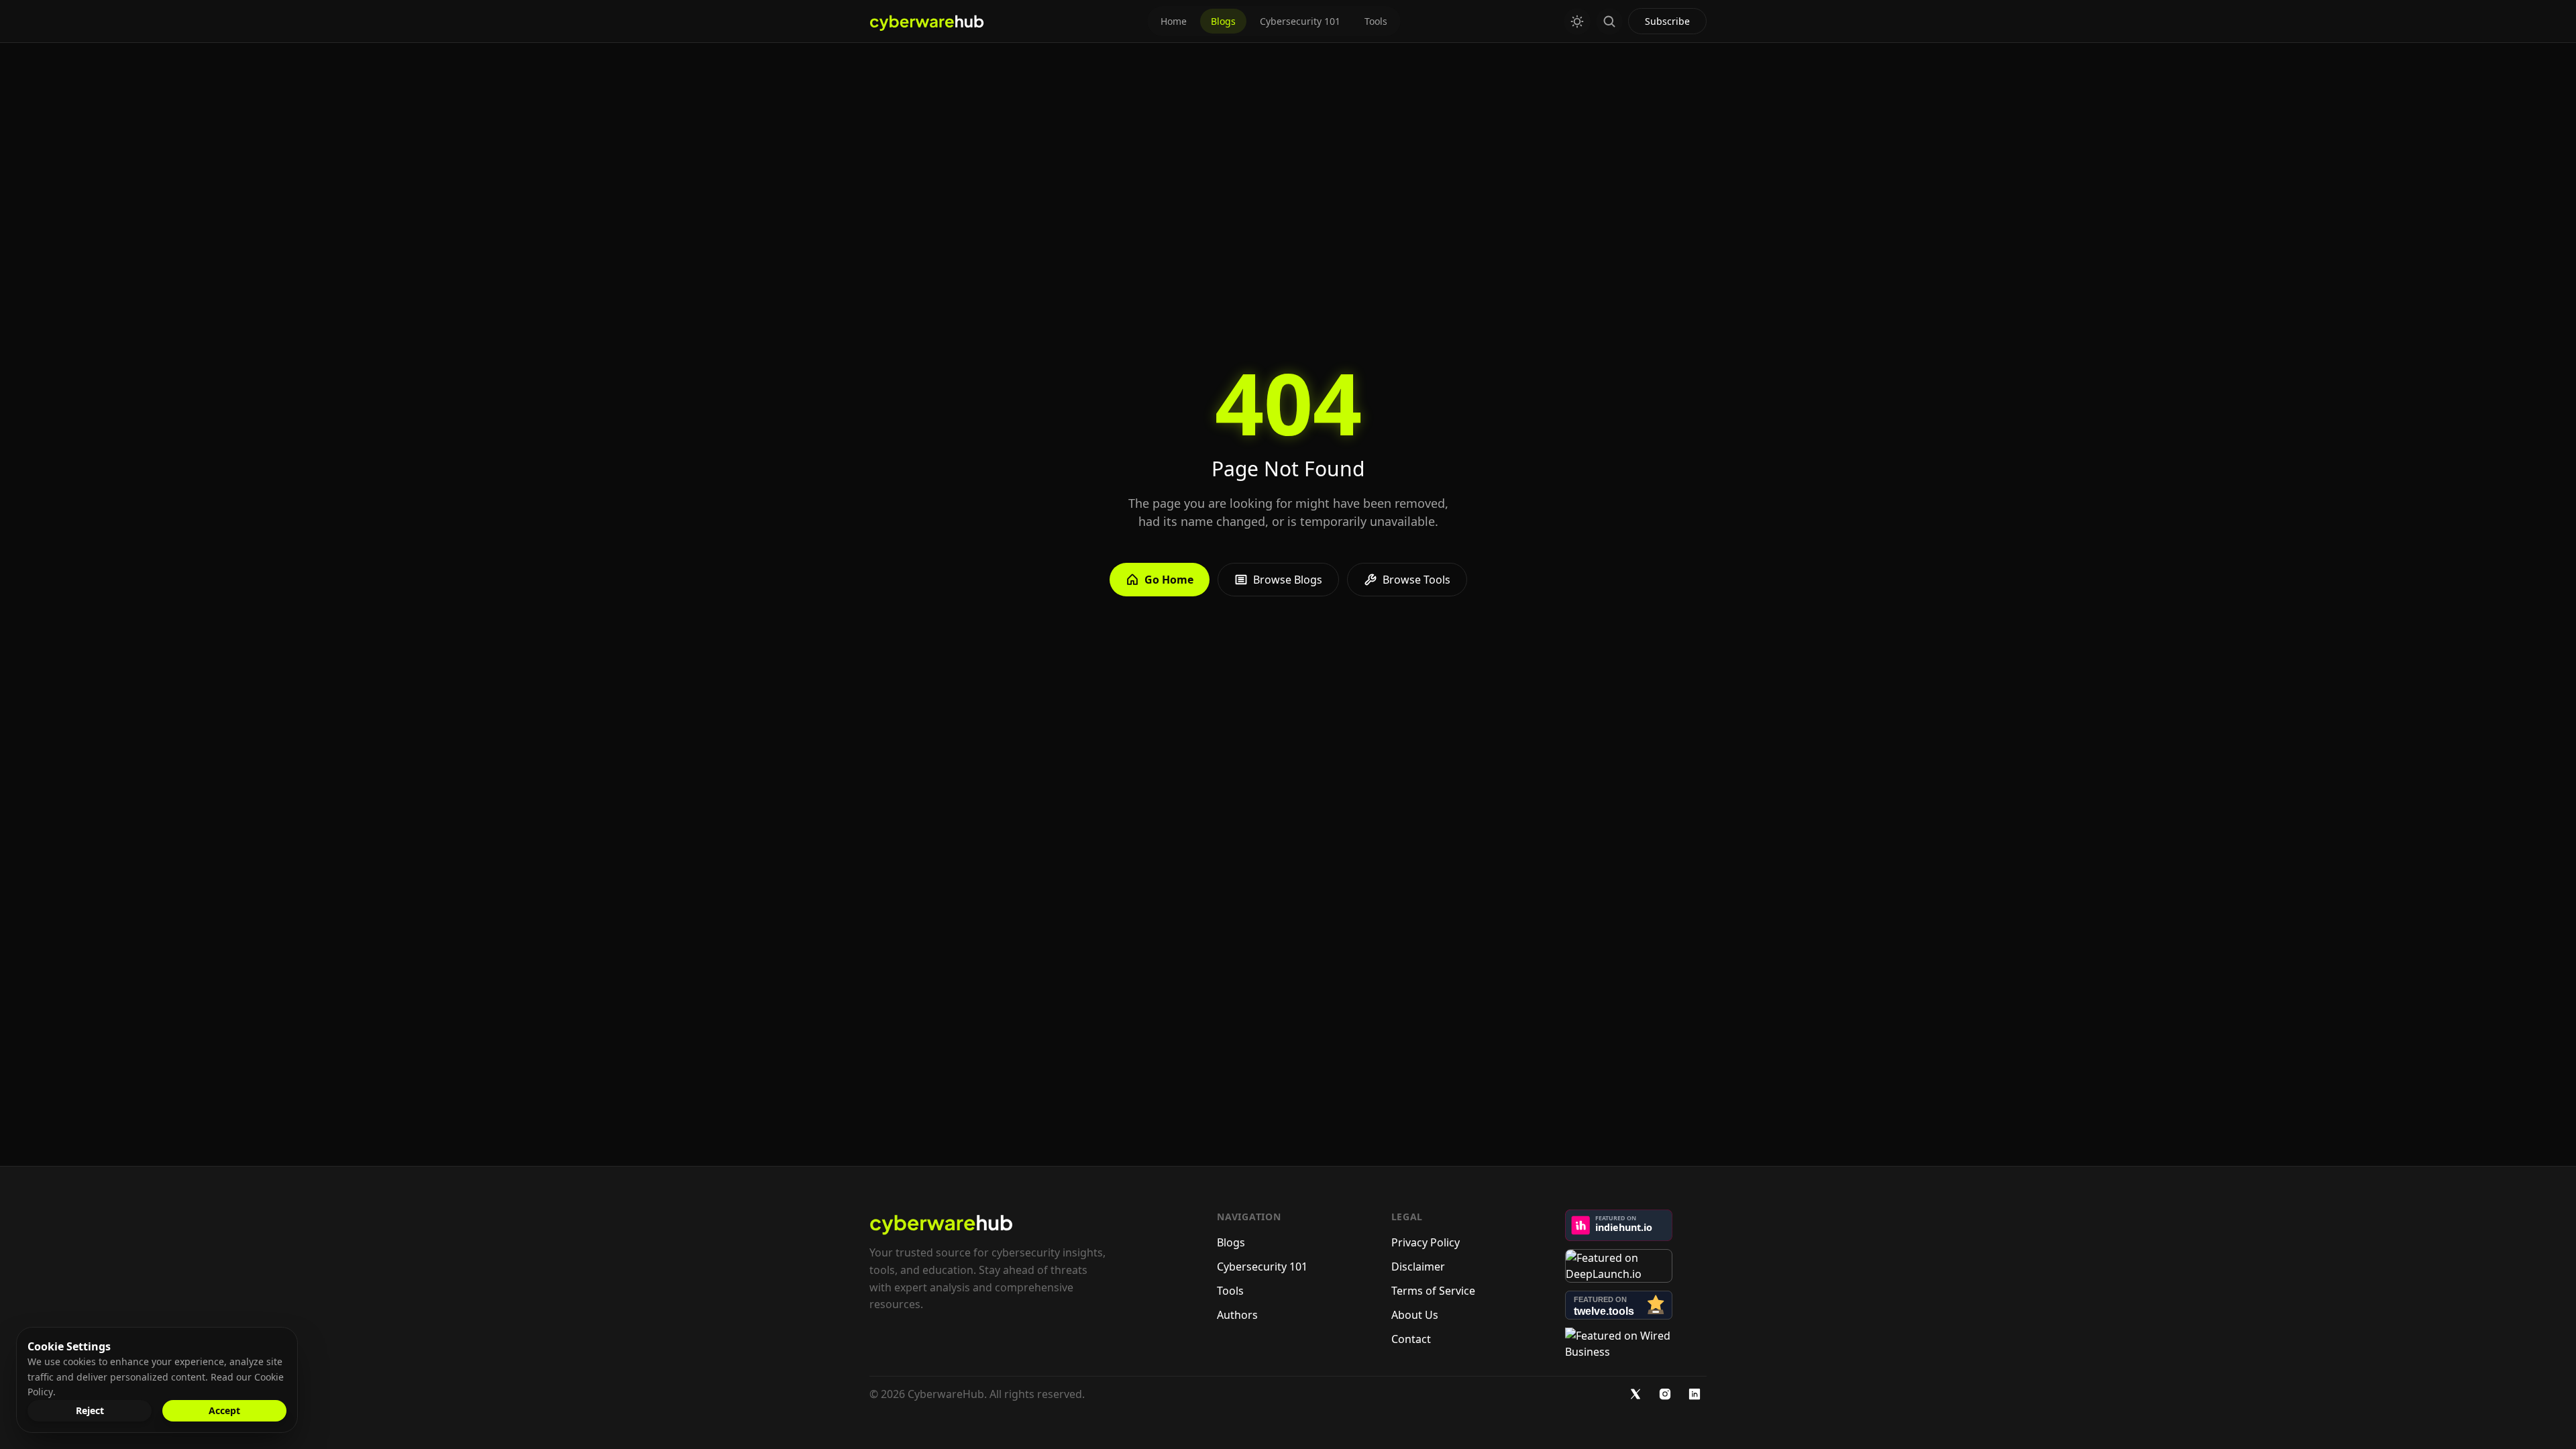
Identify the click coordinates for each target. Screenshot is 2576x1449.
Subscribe (1667, 21)
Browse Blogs (1288, 580)
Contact (1411, 1339)
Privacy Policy (1426, 1242)
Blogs (1223, 21)
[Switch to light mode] (1577, 21)
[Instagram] (1665, 1394)
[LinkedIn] (1695, 1394)
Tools (1376, 21)
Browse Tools (1416, 580)
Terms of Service (1433, 1291)
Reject (90, 1410)
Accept (224, 1410)
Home (1174, 21)
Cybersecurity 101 (1300, 21)
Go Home (1169, 580)
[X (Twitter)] (1635, 1394)
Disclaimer (1418, 1267)
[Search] (1609, 21)
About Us (1415, 1315)
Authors (1237, 1315)
